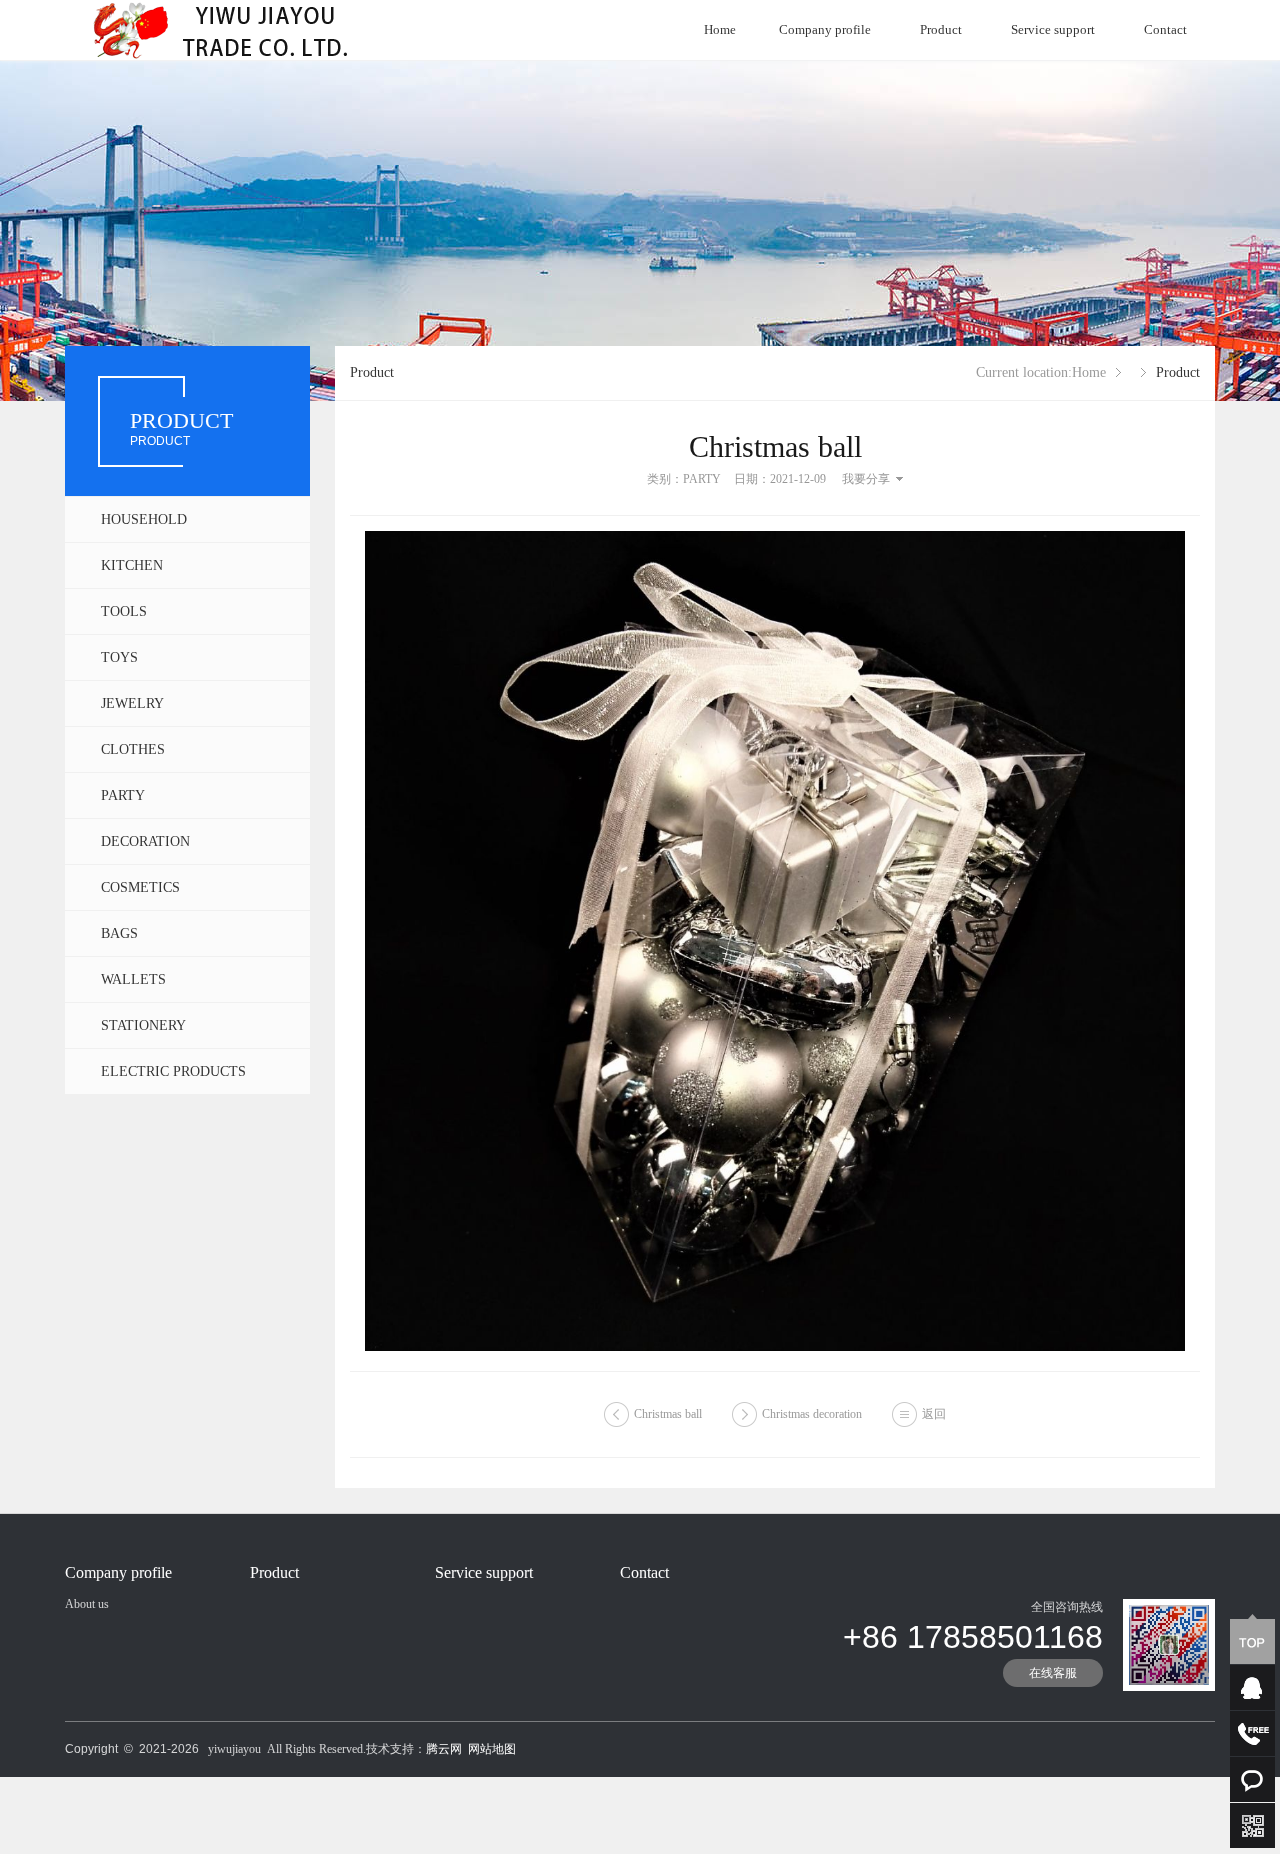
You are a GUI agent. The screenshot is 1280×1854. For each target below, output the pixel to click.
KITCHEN (132, 565)
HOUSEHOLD (144, 519)
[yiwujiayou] (232, 29)
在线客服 (1053, 1673)
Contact (1165, 29)
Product (941, 29)
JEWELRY (132, 703)
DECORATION (145, 841)
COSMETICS (140, 887)
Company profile (825, 29)
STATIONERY (143, 1025)
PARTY (123, 795)
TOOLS (124, 611)
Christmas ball (668, 1414)
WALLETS (133, 979)
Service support (1053, 29)
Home (720, 29)
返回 (934, 1414)
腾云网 (444, 1749)
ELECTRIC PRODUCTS (173, 1071)
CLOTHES (133, 749)
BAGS (119, 933)
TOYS (119, 657)
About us (87, 1604)
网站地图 (492, 1749)
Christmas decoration (812, 1414)
